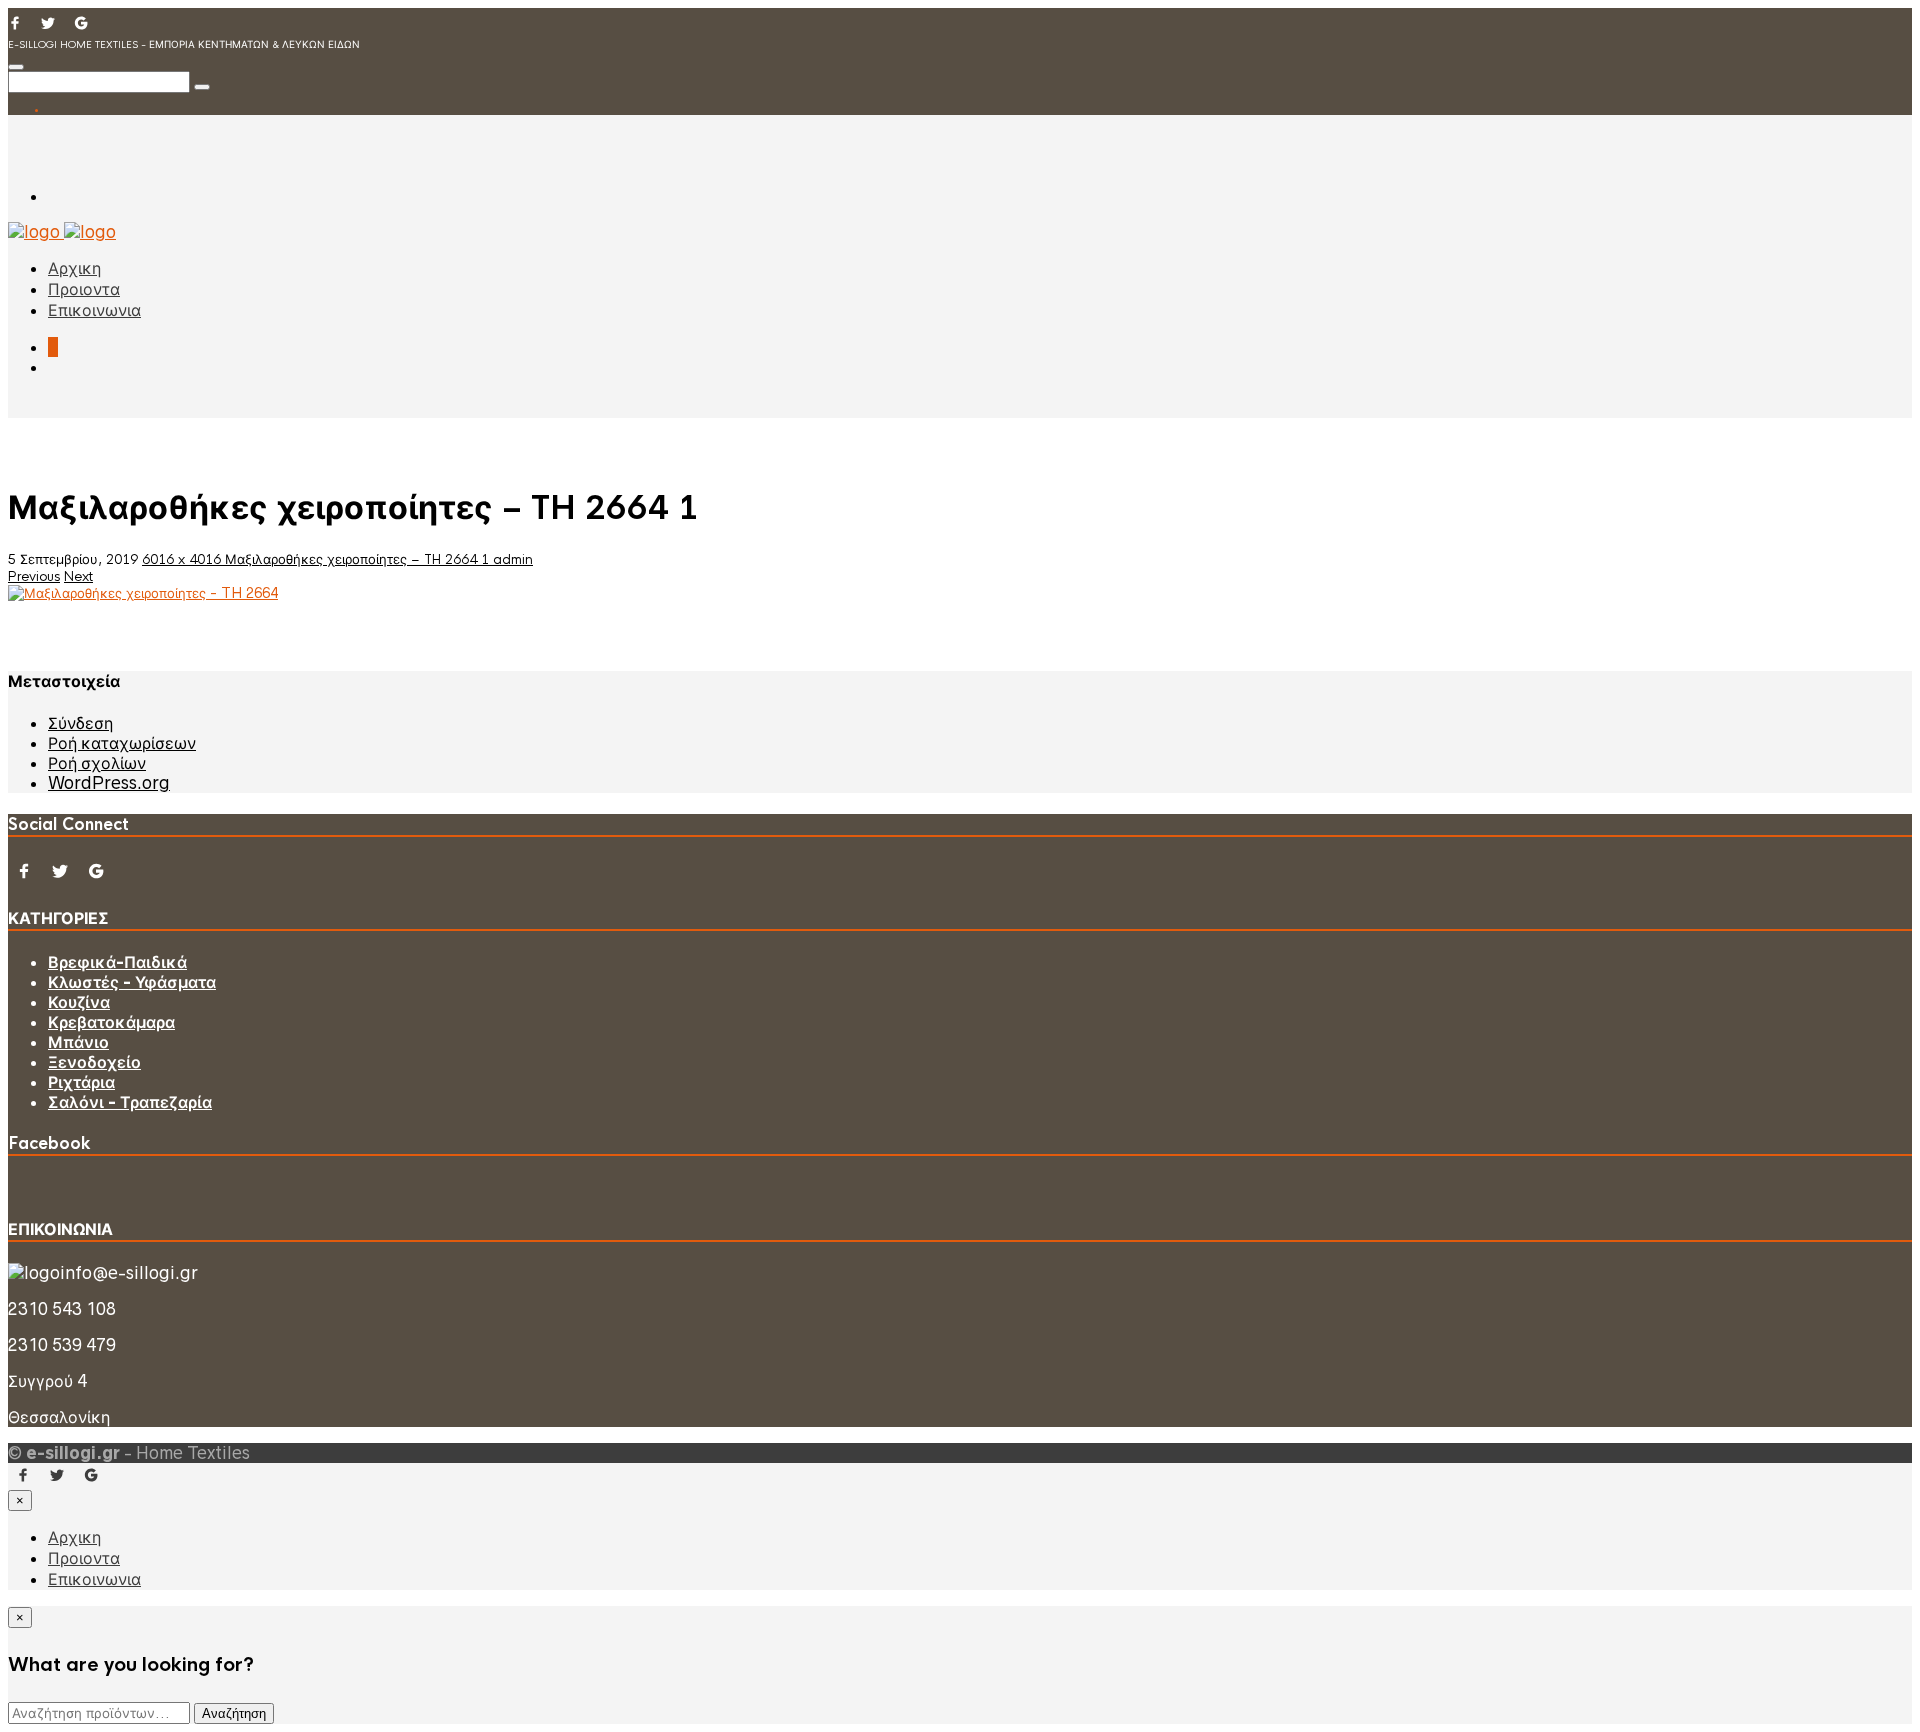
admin (513, 559)
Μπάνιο (78, 1042)
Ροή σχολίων (97, 763)
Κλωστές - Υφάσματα (132, 982)
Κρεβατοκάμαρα (111, 1022)
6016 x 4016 (183, 559)
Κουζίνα (79, 1002)
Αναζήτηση (234, 1713)
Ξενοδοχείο (94, 1062)
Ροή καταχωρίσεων (122, 743)
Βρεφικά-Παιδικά (117, 962)
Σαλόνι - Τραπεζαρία (130, 1102)
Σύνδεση (80, 723)
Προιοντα (84, 289)
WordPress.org (109, 783)
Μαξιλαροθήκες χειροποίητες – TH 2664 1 (359, 559)
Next (78, 576)
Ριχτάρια (81, 1082)
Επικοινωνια (94, 310)
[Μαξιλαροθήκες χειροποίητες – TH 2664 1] (143, 593)
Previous (34, 576)
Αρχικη (74, 268)
